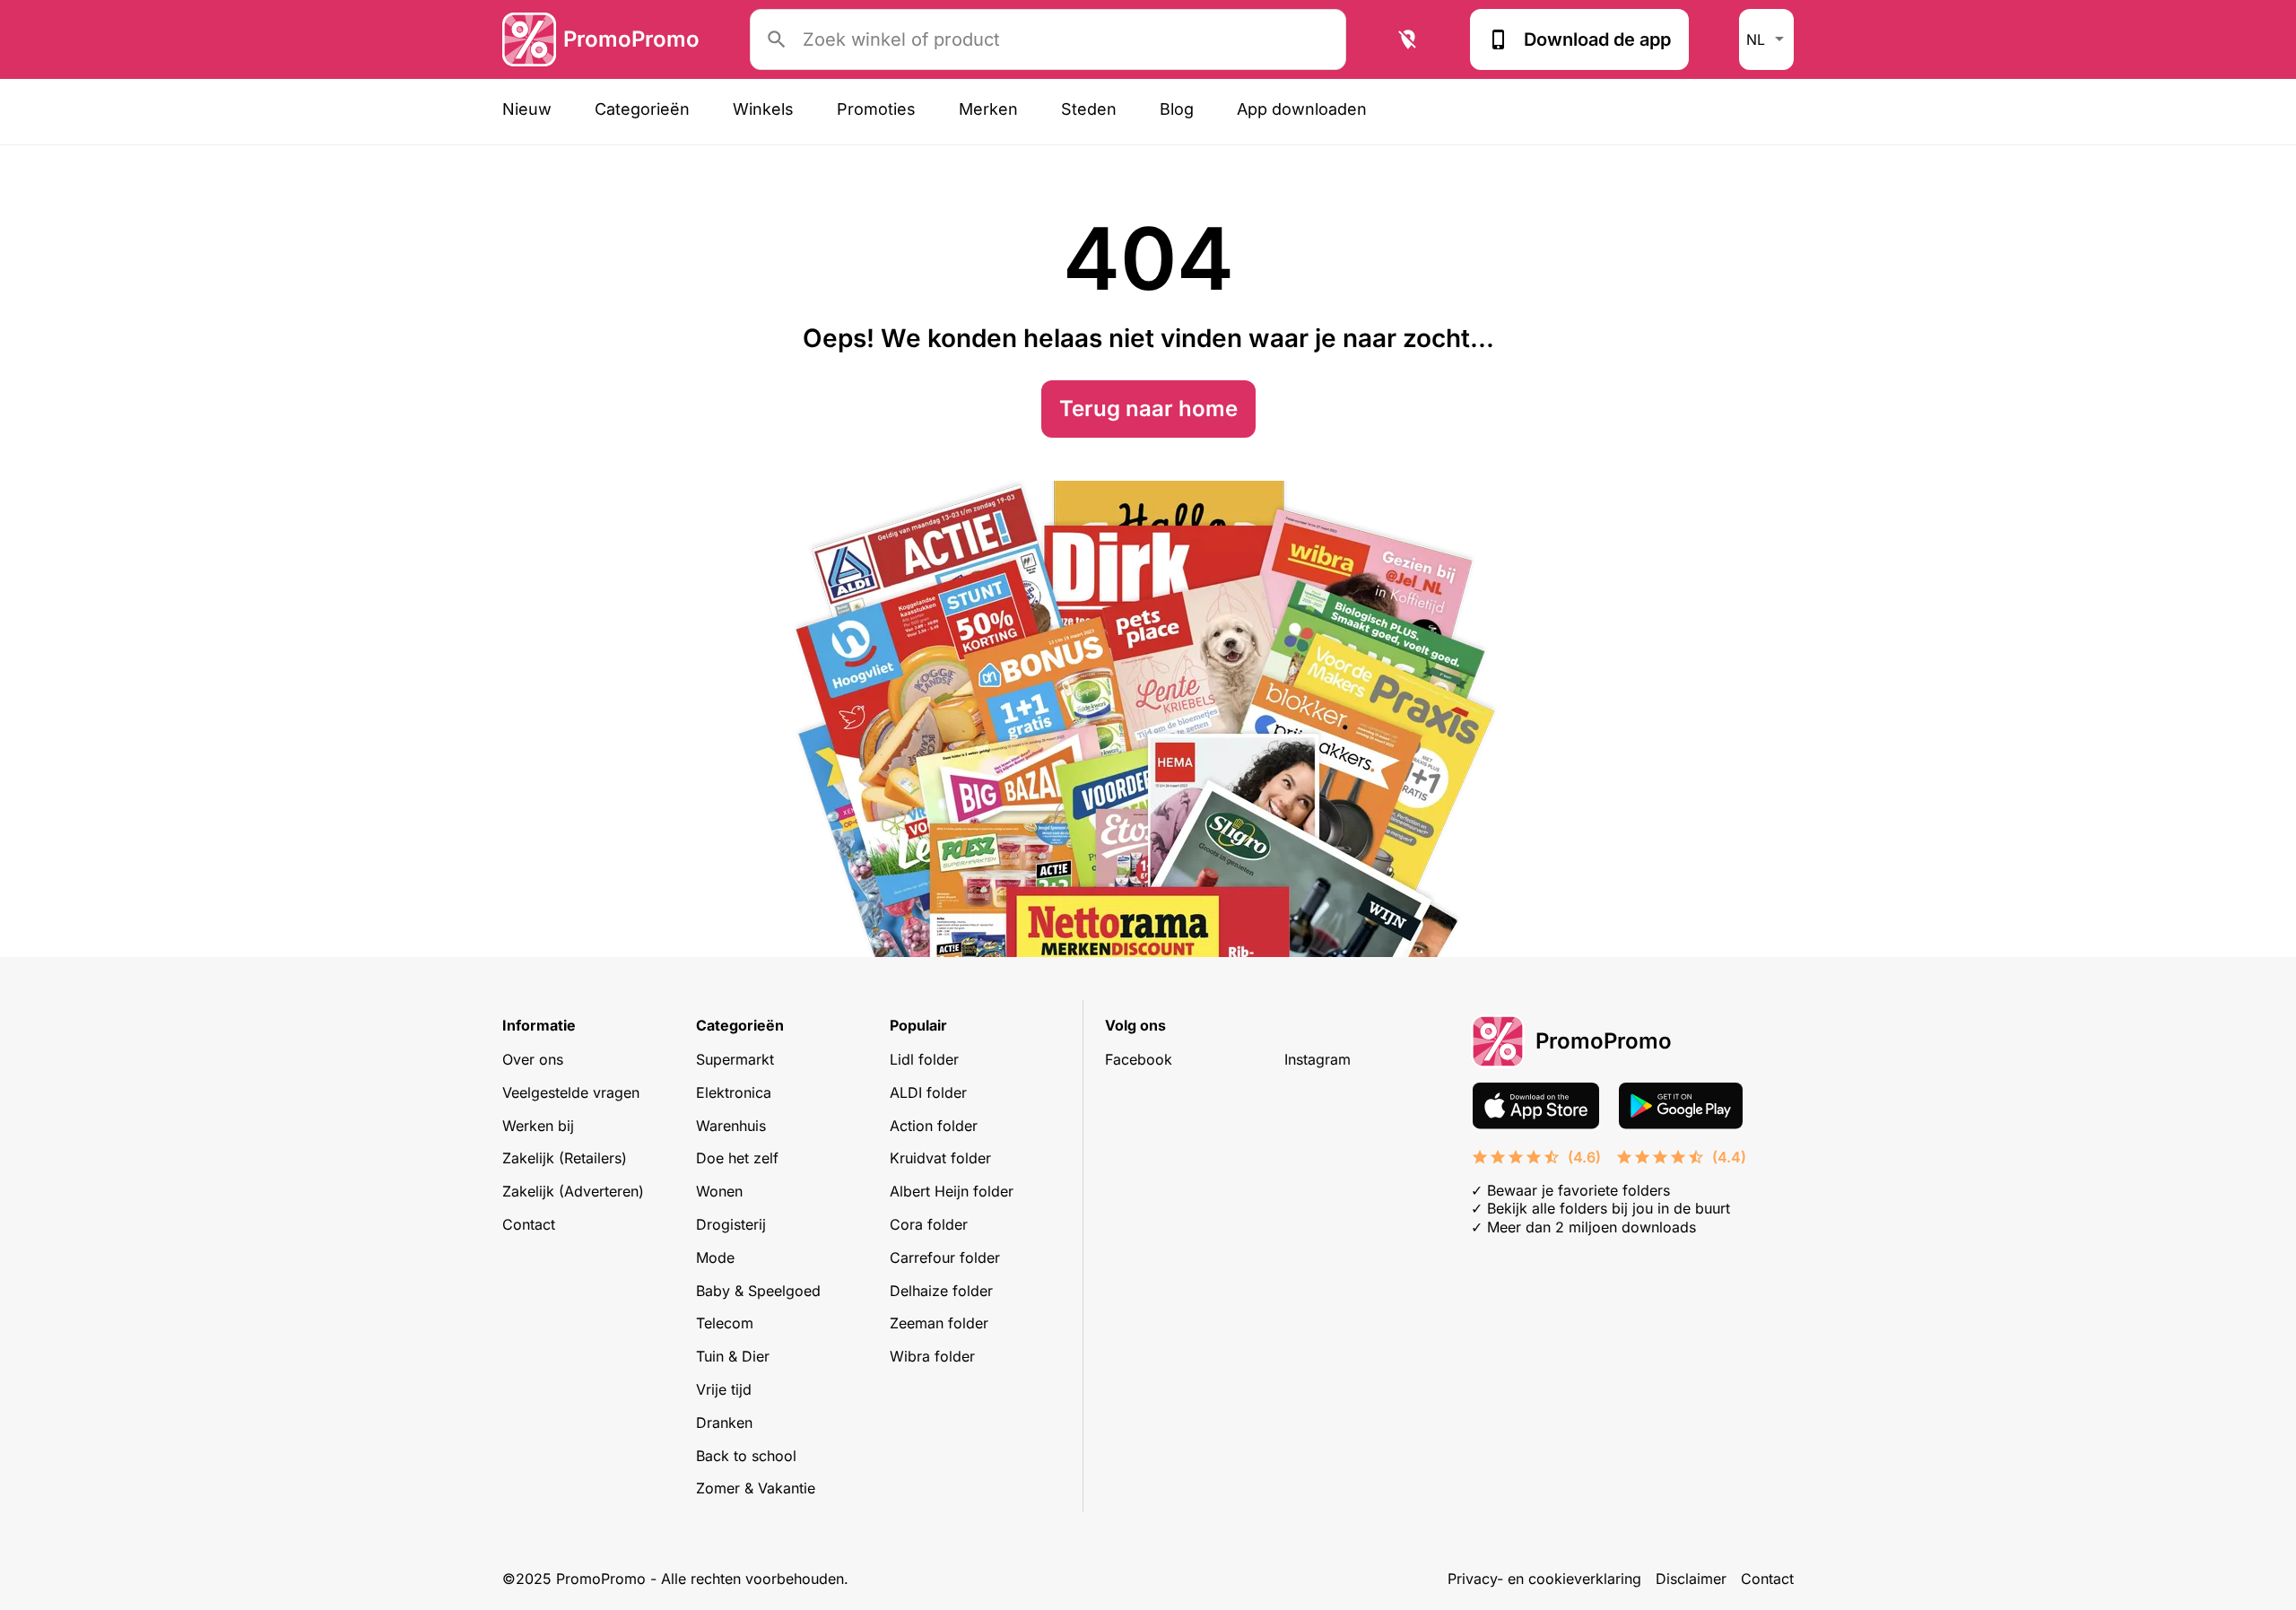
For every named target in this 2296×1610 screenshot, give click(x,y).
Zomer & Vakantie (756, 1488)
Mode (715, 1258)
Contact (529, 1224)
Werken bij (538, 1126)
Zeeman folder (939, 1323)
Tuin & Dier (733, 1356)
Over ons (533, 1059)
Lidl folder (924, 1059)
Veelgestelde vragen (571, 1092)
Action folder (934, 1126)
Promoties (876, 109)
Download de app (1597, 39)
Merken (988, 109)
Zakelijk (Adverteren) (573, 1191)
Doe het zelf (737, 1158)
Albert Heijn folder (952, 1191)
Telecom (725, 1323)
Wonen (719, 1191)
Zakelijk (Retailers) (565, 1158)
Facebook (1139, 1059)
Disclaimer (1691, 1579)
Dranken (724, 1423)
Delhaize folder (941, 1291)
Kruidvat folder (940, 1158)
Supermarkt (735, 1059)
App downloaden (1302, 109)
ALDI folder (928, 1092)
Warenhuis (731, 1126)
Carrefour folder (945, 1258)
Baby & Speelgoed (758, 1291)
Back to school (746, 1456)
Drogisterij (731, 1224)
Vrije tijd (724, 1389)
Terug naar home (1148, 409)
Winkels (763, 109)
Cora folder (929, 1224)
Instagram (1318, 1059)
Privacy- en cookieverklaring (1544, 1579)
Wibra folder (932, 1356)
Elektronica (734, 1092)
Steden (1089, 109)
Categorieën (642, 109)
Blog (1177, 109)
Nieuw (527, 109)
